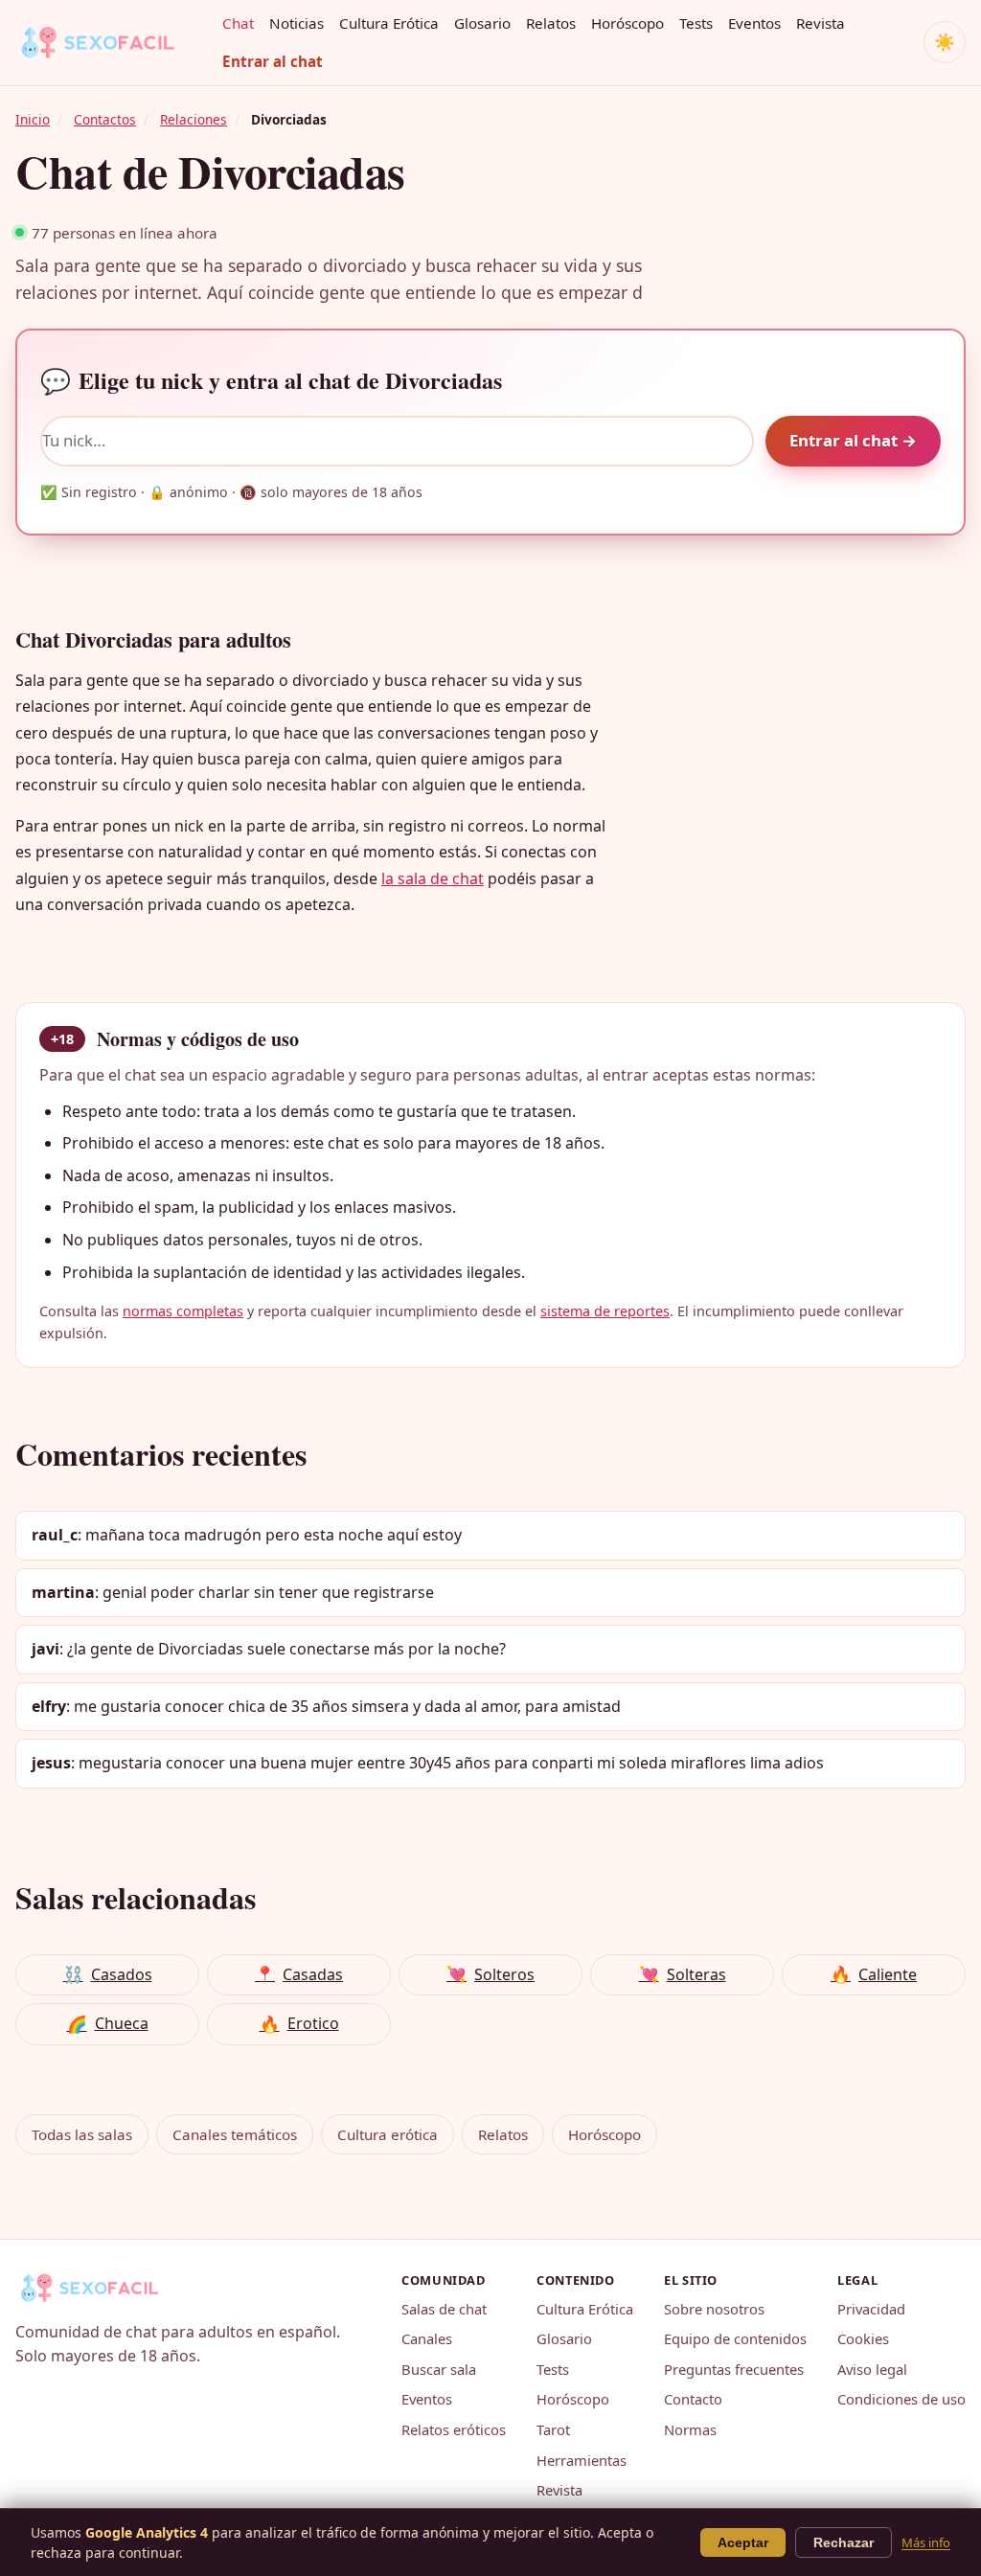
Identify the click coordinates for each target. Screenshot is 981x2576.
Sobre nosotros (714, 2309)
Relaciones (194, 119)
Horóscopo (627, 23)
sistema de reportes (605, 1311)
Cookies (863, 2338)
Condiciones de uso (901, 2399)
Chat (238, 23)
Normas (690, 2429)
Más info (926, 2542)
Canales (427, 2338)
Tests (696, 23)
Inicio (33, 119)
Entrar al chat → (853, 440)
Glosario (482, 23)
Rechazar (844, 2542)
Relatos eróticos (454, 2429)
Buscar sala (439, 2369)
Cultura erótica (388, 2134)
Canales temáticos (235, 2134)
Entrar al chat (273, 61)
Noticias (297, 23)
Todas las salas (82, 2134)
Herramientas (582, 2460)
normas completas (183, 1311)
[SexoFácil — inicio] (111, 42)
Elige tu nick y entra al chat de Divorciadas (271, 380)
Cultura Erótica (389, 23)
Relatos (551, 23)
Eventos (754, 23)
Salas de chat (444, 2309)
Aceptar (743, 2542)
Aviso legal (872, 2369)
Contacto (693, 2399)
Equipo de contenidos (735, 2338)
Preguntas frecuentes (734, 2369)
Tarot (553, 2429)
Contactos (105, 119)
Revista (821, 23)
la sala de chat (433, 878)
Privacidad (871, 2309)
